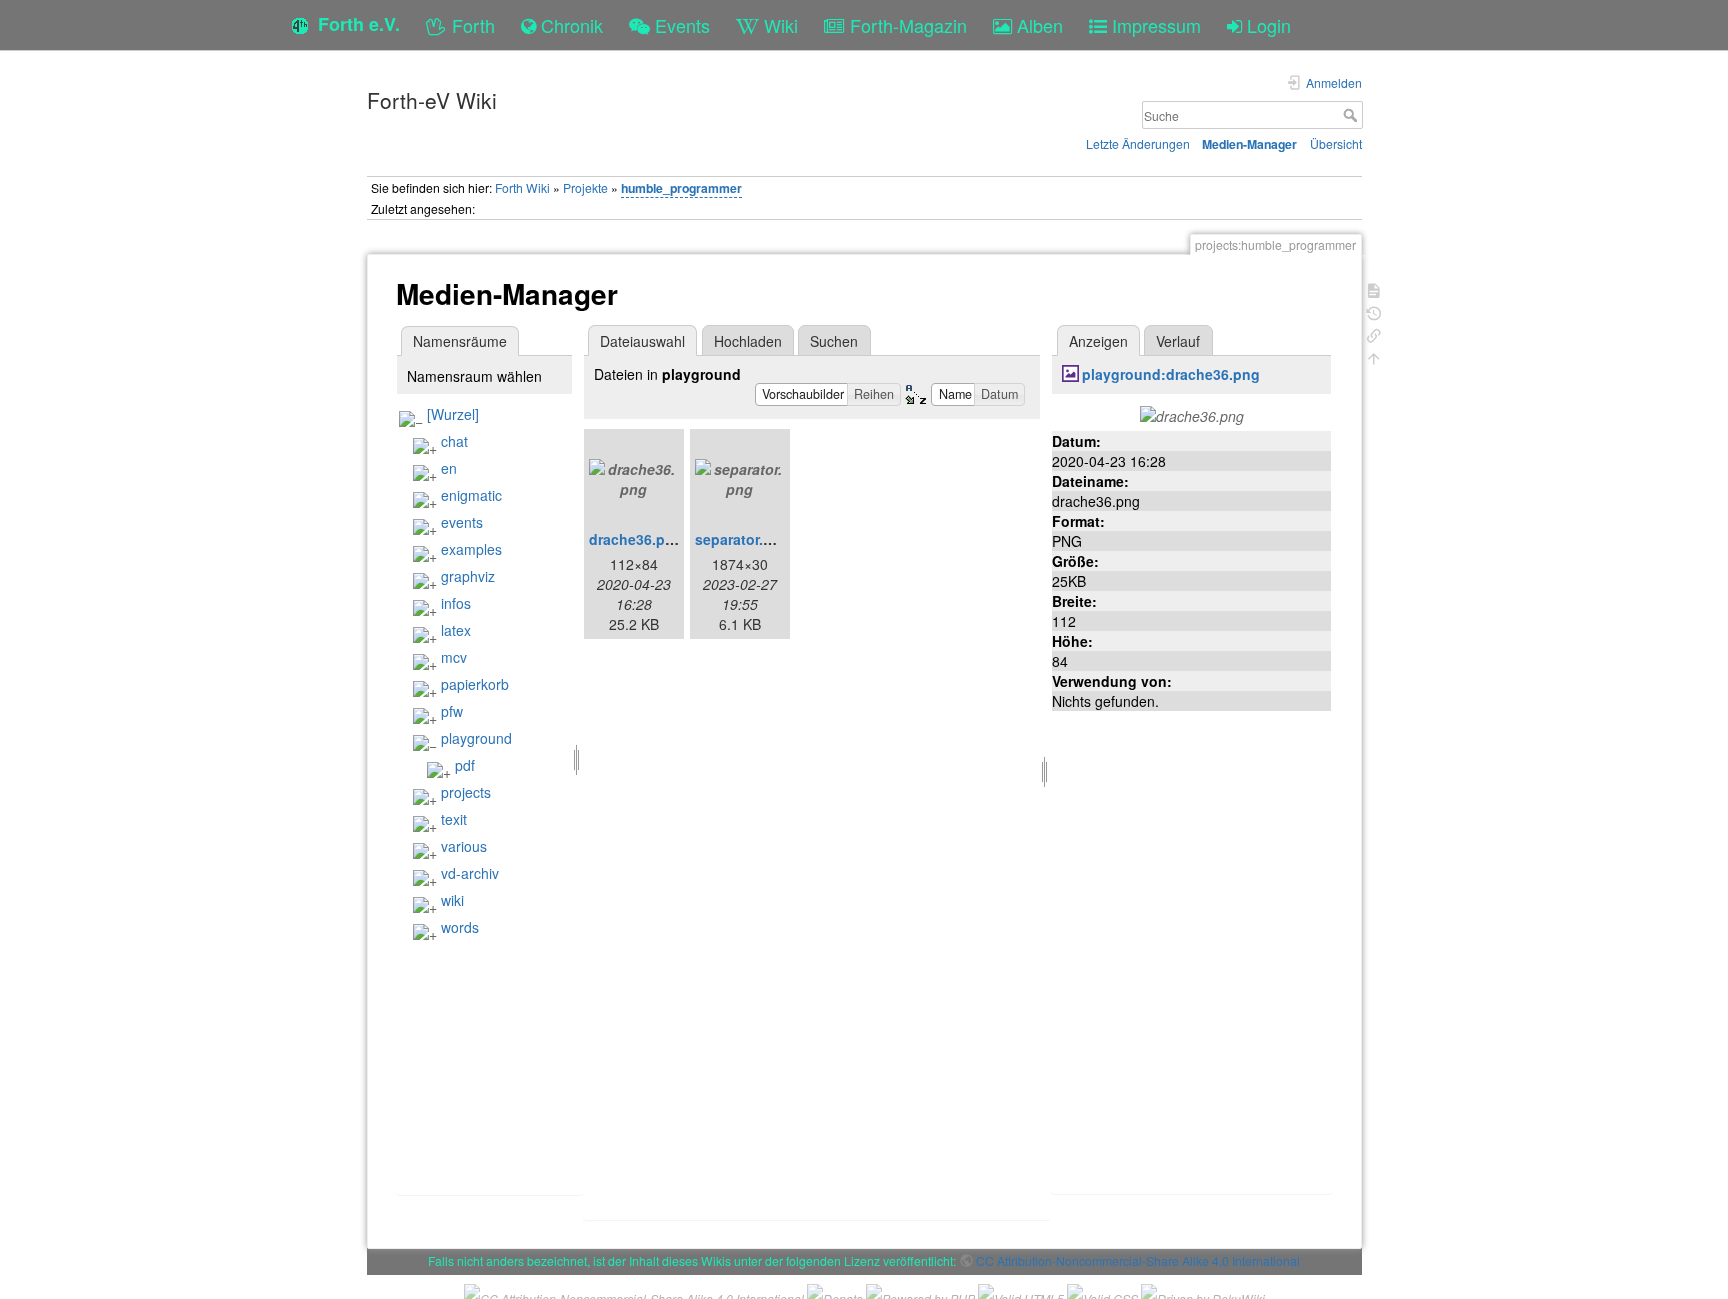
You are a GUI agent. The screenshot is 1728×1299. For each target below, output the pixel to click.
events (462, 522)
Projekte (585, 187)
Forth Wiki (522, 187)
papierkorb (475, 684)
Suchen (834, 341)
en (449, 468)
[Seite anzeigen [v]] (1374, 288)
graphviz (468, 576)
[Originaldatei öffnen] (1192, 414)
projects (466, 792)
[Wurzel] (453, 414)
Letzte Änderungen (1138, 143)
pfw (452, 711)
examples (471, 549)
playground (476, 738)
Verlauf (1178, 341)
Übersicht (1336, 143)
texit (454, 819)
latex (456, 630)
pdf (465, 765)
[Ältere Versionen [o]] (1374, 311)
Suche (1352, 115)
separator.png (742, 539)
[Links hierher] (1374, 333)
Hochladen (748, 341)
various (464, 846)
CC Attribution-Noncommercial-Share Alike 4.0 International (1138, 1260)
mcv (454, 657)
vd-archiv (470, 873)
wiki (452, 900)
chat (454, 441)
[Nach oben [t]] (1374, 356)
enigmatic (471, 495)
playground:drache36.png (1171, 374)
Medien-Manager (1249, 144)
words (460, 927)
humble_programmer (681, 188)
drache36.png (636, 539)
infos (456, 603)
